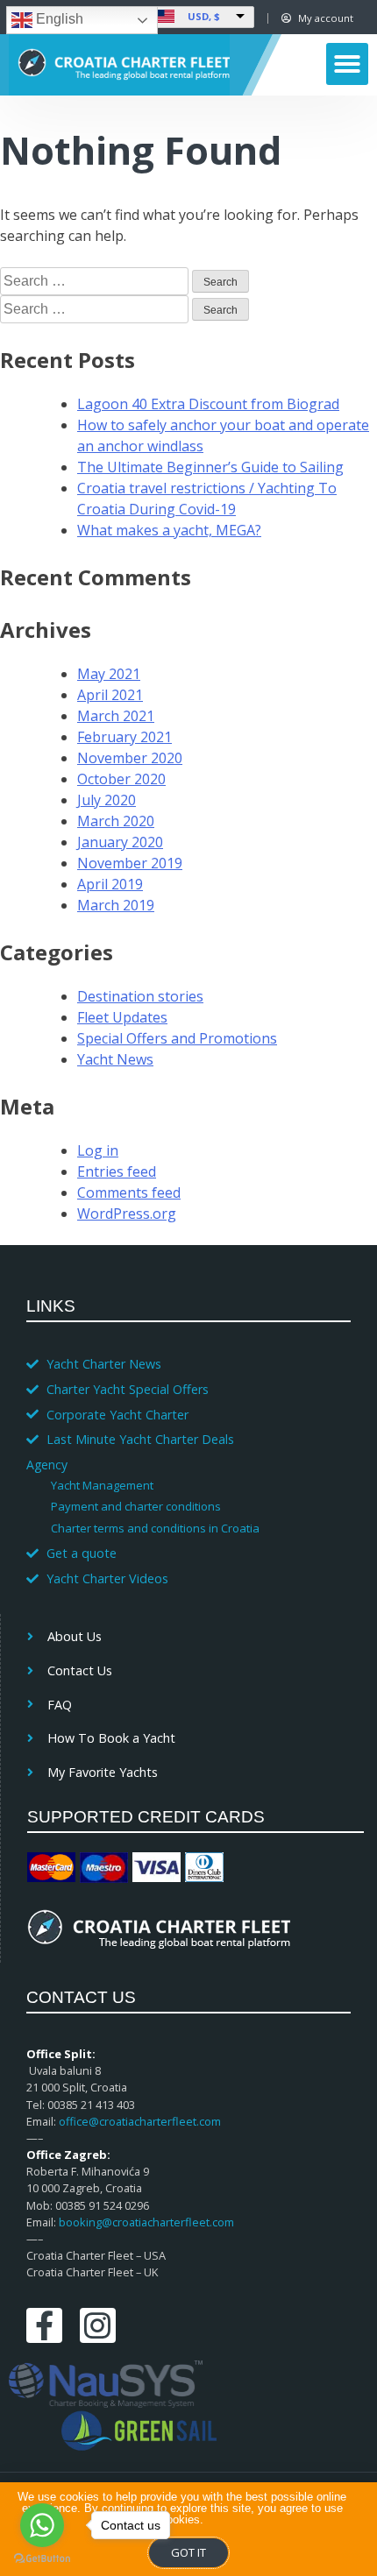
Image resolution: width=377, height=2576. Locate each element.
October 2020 (121, 779)
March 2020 (116, 821)
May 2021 (109, 674)
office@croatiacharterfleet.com (140, 2121)
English (58, 19)
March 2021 (116, 716)
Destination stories (140, 996)
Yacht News (115, 1059)
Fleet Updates (122, 1017)
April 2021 (110, 695)
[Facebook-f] (44, 2326)
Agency (47, 1465)
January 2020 (120, 842)
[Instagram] (98, 2326)
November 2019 (130, 863)
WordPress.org (127, 1214)
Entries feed (117, 1171)
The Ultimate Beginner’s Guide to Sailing (210, 467)
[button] (347, 64)
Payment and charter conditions (136, 1506)
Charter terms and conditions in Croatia (155, 1528)
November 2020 (130, 758)
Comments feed (129, 1192)
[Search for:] (96, 280)
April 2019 (110, 884)
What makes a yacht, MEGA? (169, 530)
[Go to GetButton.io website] (42, 2558)
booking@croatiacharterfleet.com (146, 2222)
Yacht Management (102, 1485)
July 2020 (107, 800)
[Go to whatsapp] (42, 2525)
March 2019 (116, 905)
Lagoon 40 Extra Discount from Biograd (208, 404)
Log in (98, 1150)
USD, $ (204, 16)
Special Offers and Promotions (177, 1038)
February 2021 (124, 737)
